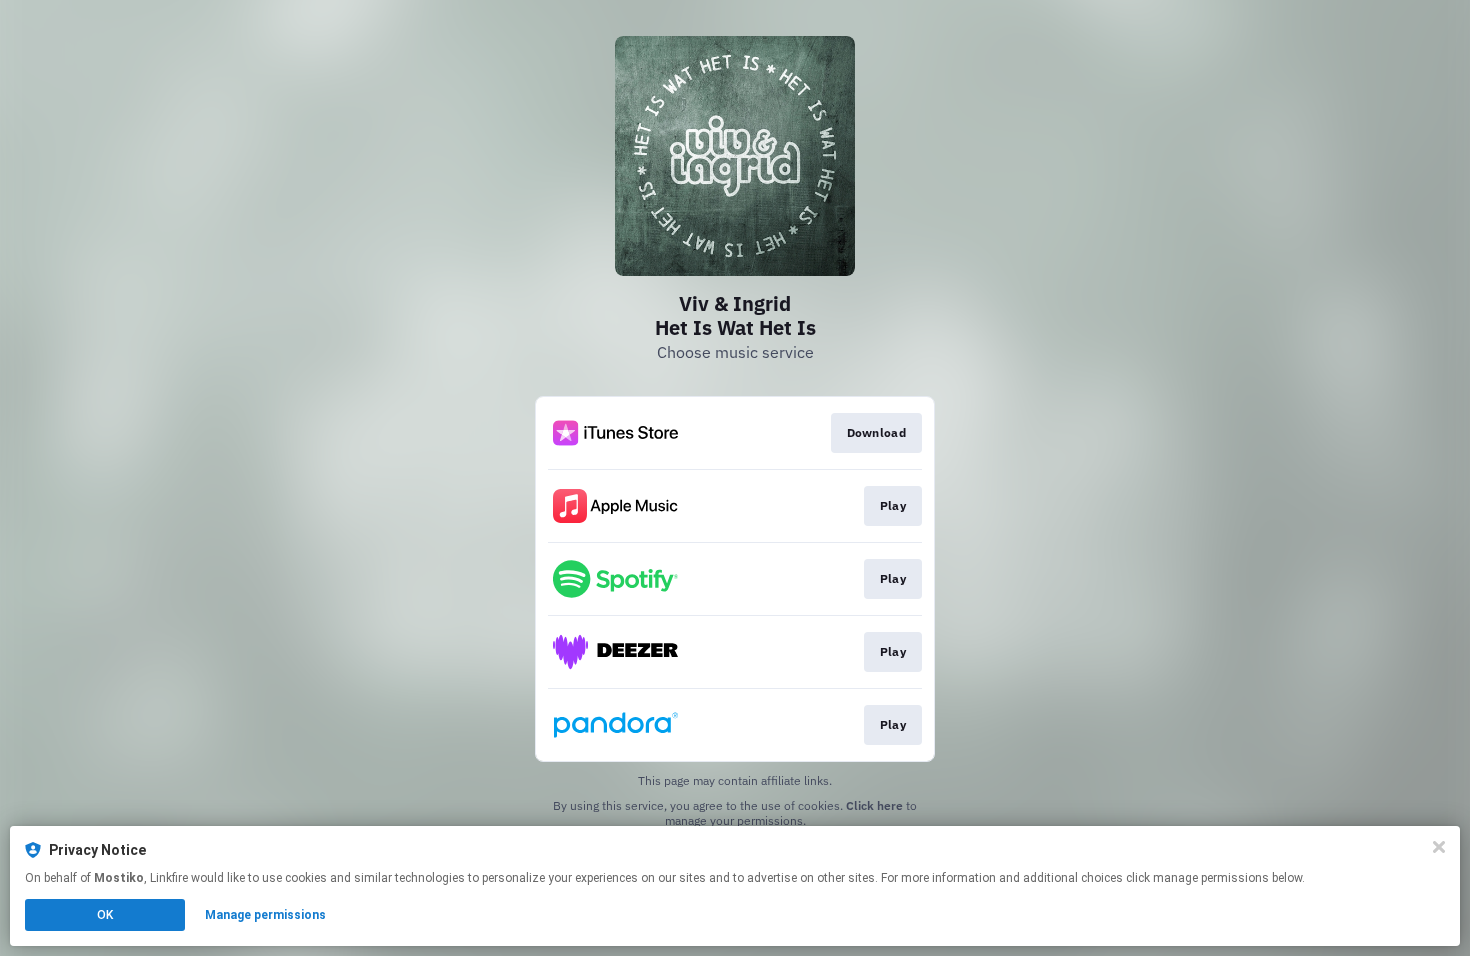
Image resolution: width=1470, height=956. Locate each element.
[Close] (1439, 847)
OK (105, 915)
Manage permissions (265, 915)
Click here (874, 805)
